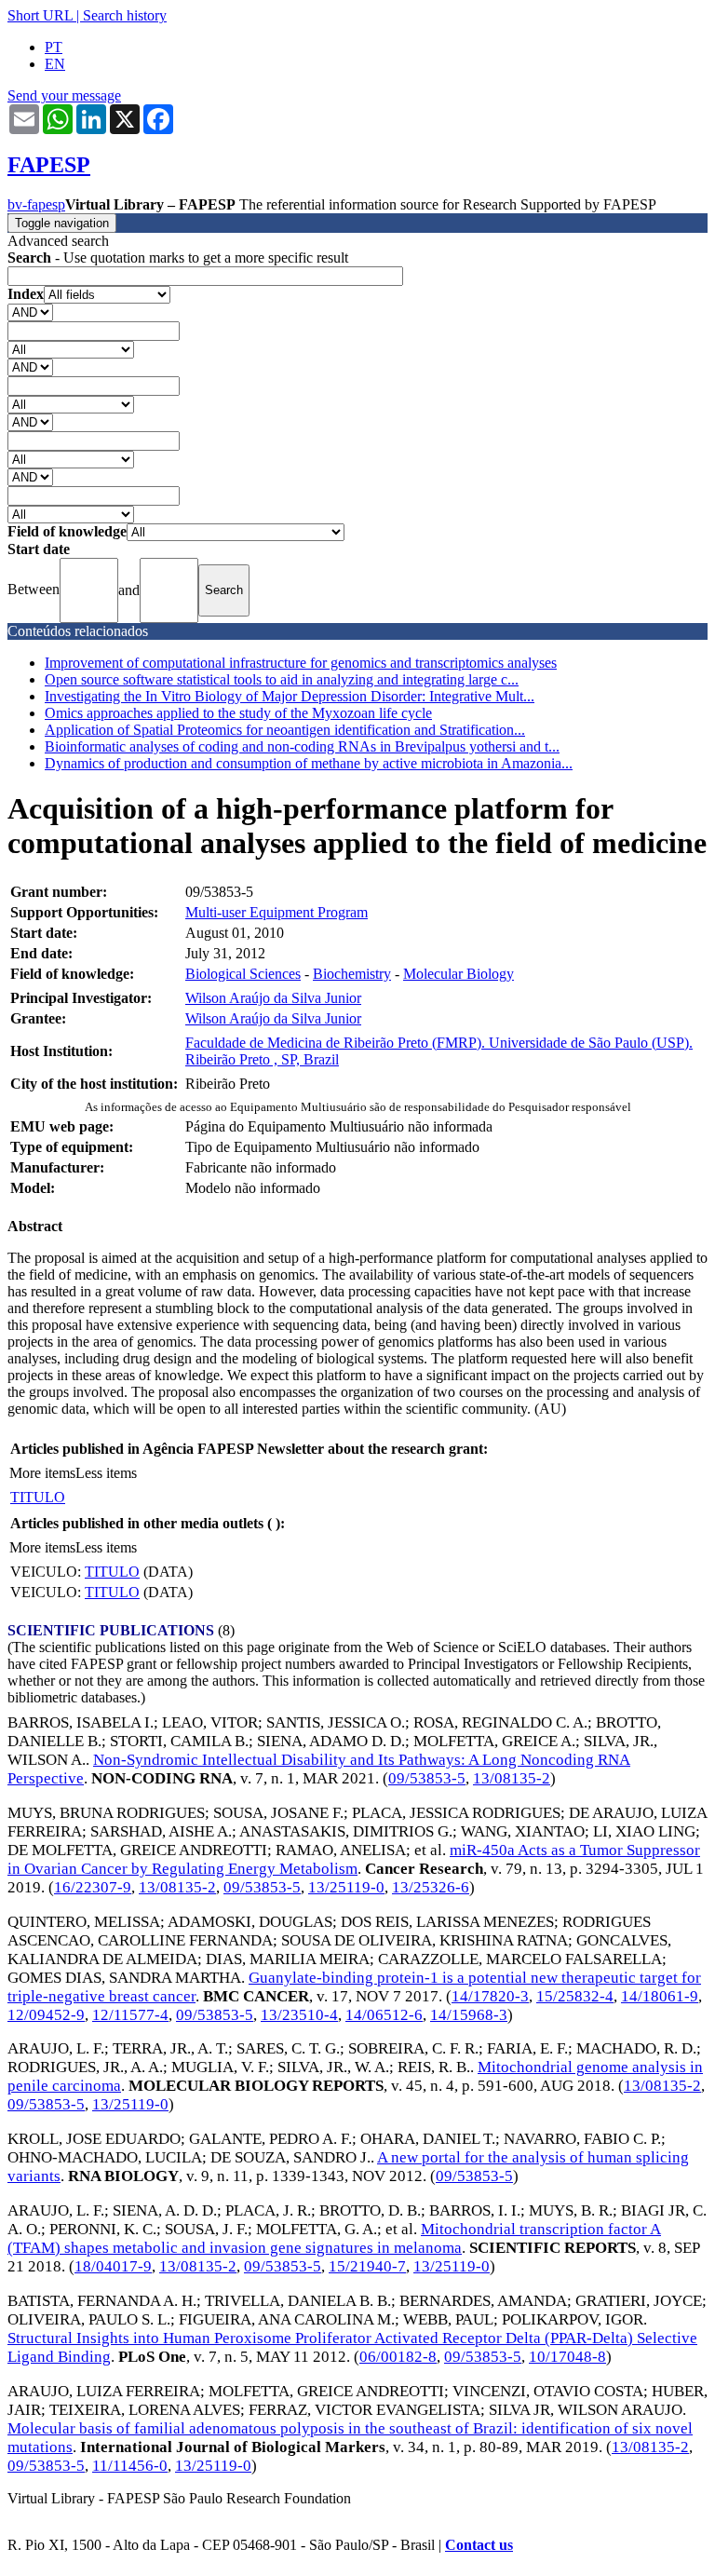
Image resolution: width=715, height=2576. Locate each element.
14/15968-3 (469, 2015)
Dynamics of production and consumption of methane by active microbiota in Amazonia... (309, 763)
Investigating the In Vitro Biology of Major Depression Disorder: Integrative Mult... (290, 696)
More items (42, 1473)
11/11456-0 (130, 2466)
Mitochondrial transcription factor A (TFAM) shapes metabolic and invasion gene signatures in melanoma (334, 2238)
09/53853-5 (427, 1778)
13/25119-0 (346, 1887)
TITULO (38, 1497)
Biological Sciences (243, 974)
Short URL (40, 15)
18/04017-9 (113, 2266)
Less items (106, 1473)
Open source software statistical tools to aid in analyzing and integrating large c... (282, 679)
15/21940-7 (367, 2266)
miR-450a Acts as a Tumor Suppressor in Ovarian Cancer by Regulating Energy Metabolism (354, 1859)
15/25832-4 (575, 1996)
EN (55, 64)
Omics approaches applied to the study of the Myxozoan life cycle (238, 713)
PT (54, 47)
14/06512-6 (384, 2015)
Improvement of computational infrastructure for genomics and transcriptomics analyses (301, 663)
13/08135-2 (512, 1778)
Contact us (479, 2545)
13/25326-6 (431, 1887)
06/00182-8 (398, 2357)
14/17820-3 (490, 1996)
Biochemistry (352, 974)
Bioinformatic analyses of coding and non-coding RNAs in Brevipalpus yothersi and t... (302, 746)
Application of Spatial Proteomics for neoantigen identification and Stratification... (285, 730)
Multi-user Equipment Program (277, 912)
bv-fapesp (36, 204)
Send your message (64, 95)
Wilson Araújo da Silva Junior (273, 998)
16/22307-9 (93, 1887)
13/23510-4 (299, 2015)
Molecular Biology (459, 974)
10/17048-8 (567, 2357)
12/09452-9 (46, 2015)
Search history (125, 15)
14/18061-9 (660, 1996)
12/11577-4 (130, 2015)
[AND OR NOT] (30, 312)
